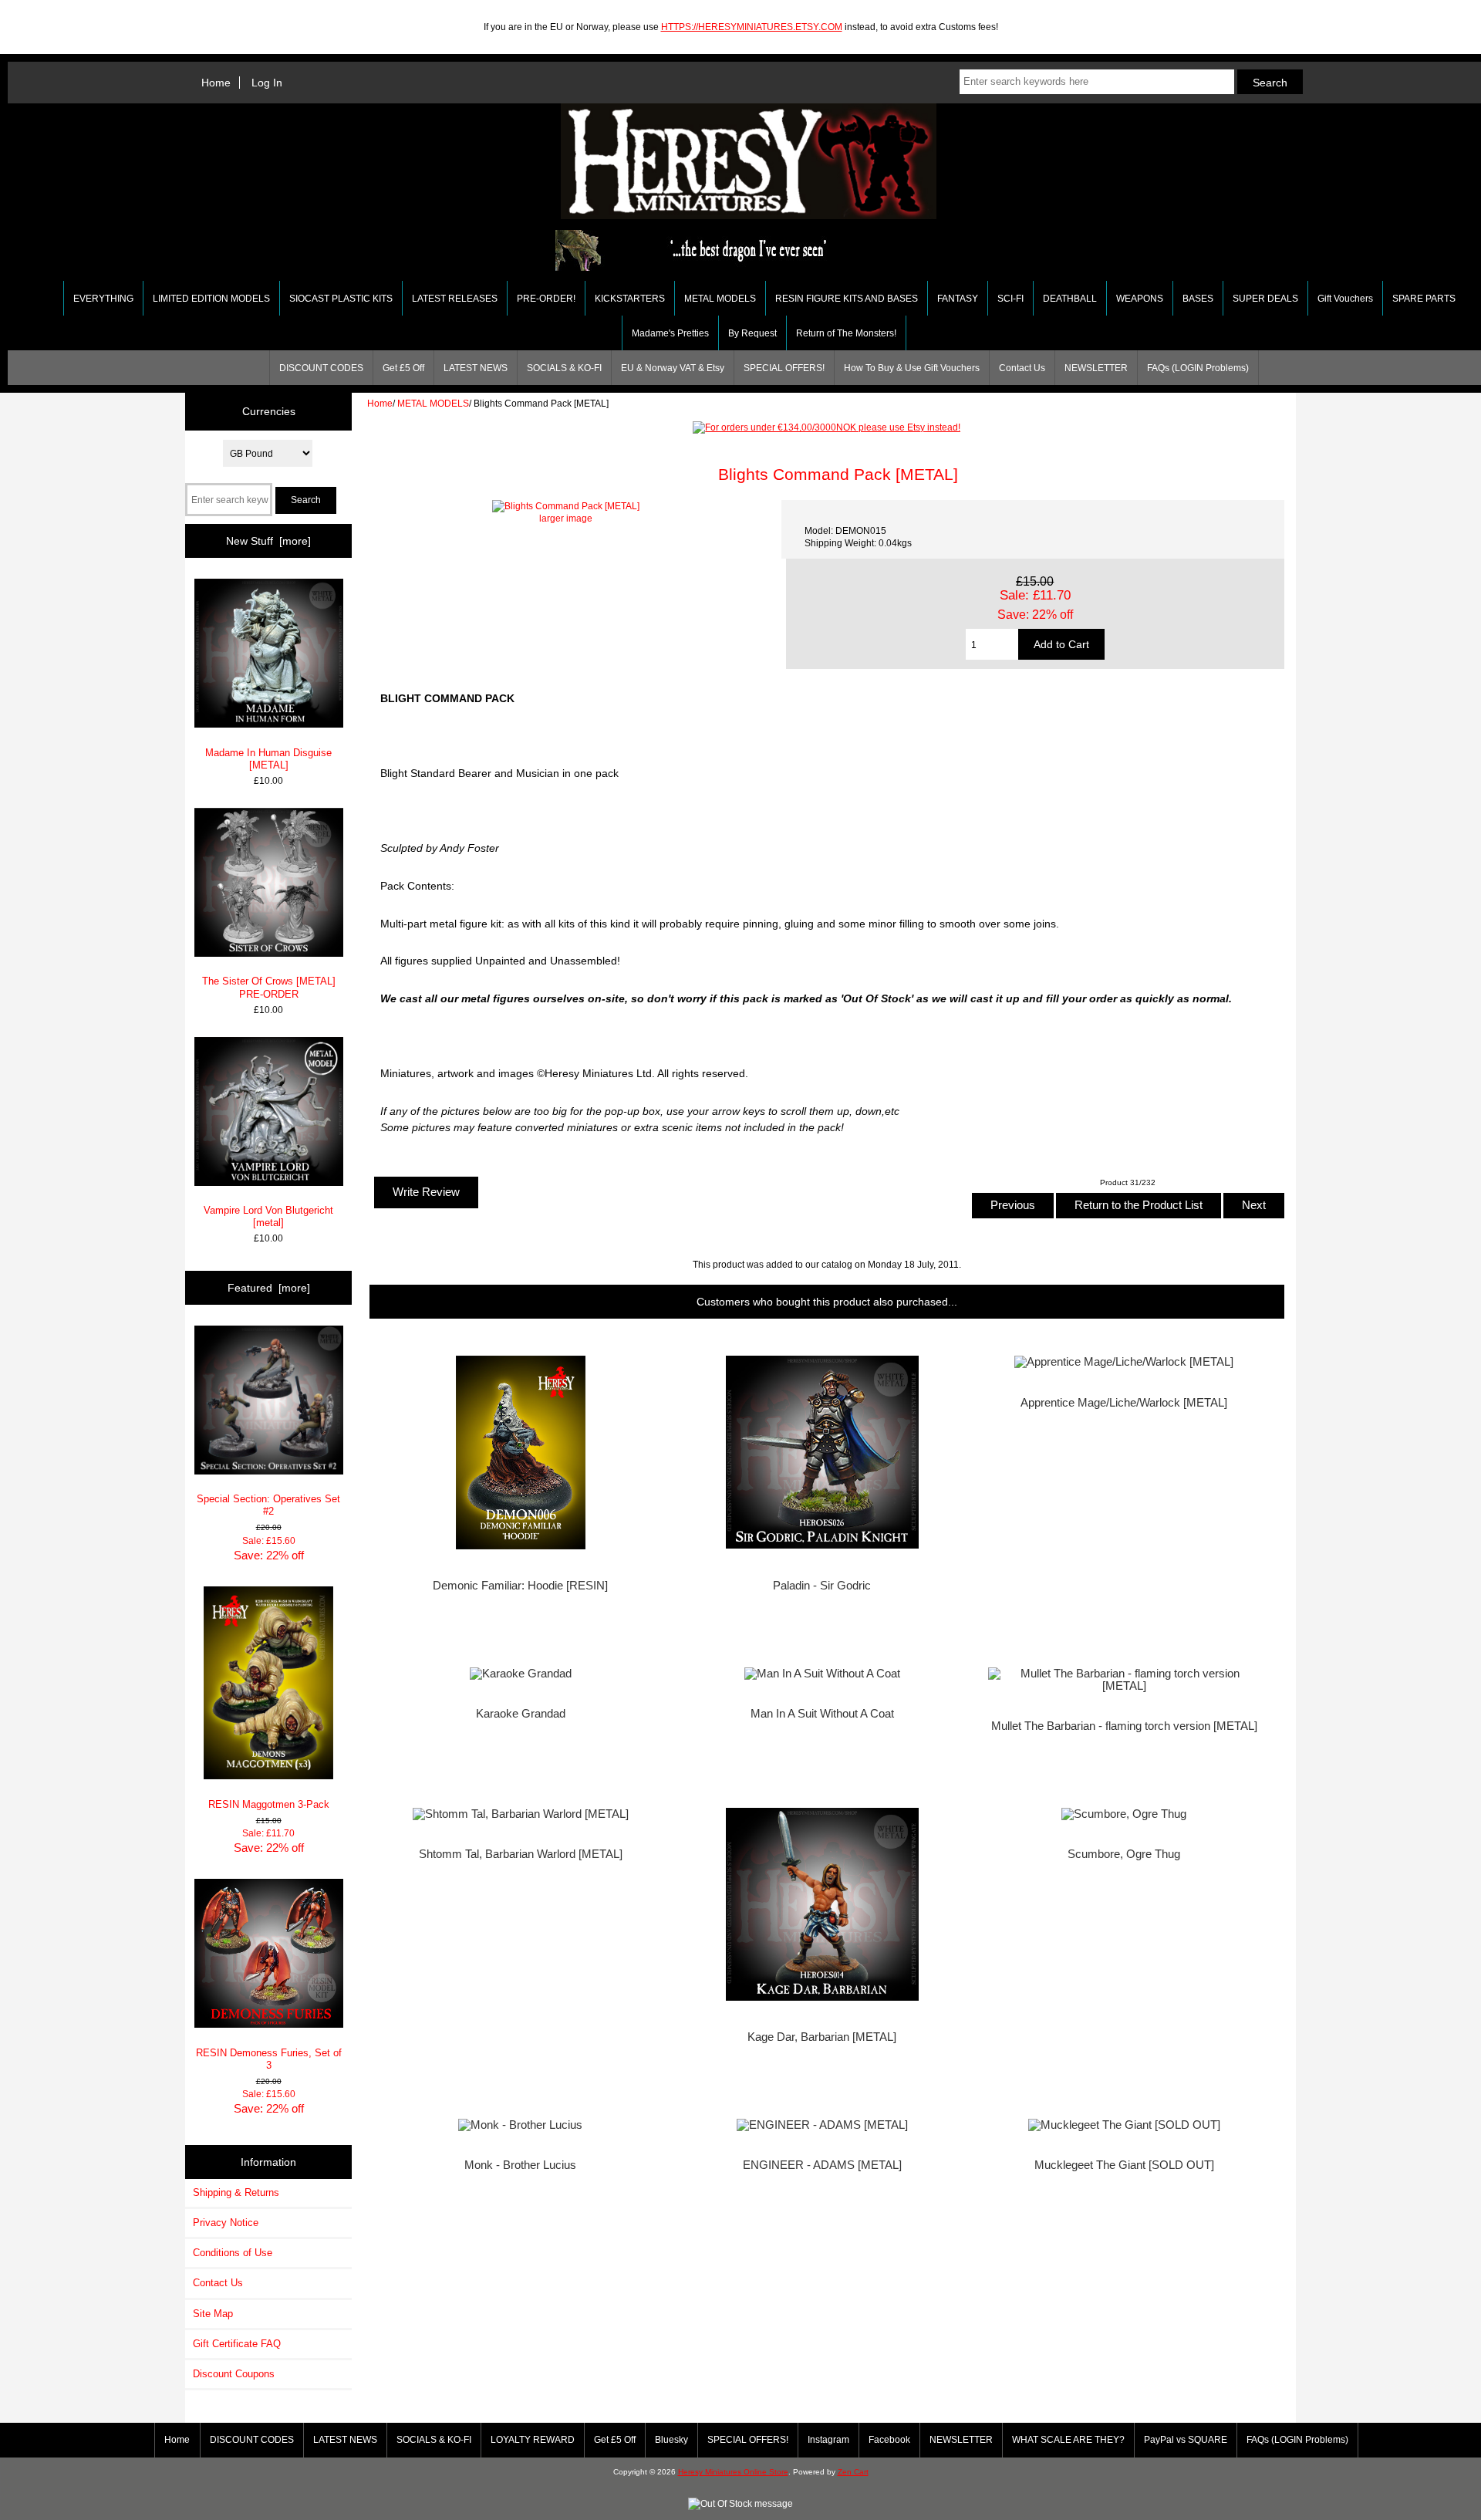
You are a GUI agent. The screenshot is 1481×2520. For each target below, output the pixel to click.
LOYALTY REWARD (533, 2440)
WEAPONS (1140, 299)
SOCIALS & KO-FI (564, 368)
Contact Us (1022, 368)
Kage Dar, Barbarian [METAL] (822, 2037)
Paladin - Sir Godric (822, 1586)
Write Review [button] (426, 1192)
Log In (267, 83)
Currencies (269, 411)
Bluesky (671, 2440)
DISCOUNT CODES (321, 368)
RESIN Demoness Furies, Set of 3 (269, 2059)
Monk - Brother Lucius (520, 2165)
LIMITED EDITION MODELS (211, 299)
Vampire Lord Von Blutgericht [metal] (268, 1216)
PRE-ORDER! (546, 299)
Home (216, 83)
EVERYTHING (103, 299)
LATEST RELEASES (455, 299)
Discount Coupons (234, 2374)
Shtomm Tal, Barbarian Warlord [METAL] (521, 1854)
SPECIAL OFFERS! (784, 368)
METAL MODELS (433, 403)
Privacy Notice (226, 2223)
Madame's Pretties (670, 333)
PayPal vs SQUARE (1186, 2440)
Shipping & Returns (236, 2192)
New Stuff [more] (268, 541)
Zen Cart (853, 2472)
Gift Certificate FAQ (237, 2344)
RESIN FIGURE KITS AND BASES (847, 299)
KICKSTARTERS (630, 299)
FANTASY (958, 299)
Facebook (889, 2440)
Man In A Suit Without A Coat (822, 1714)
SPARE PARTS (1424, 299)
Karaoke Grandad (521, 1714)
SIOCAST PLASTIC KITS (341, 299)
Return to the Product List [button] (1139, 1205)
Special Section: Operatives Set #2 (268, 1505)
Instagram (828, 2440)
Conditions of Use (233, 2253)
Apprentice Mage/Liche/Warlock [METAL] (1124, 1403)
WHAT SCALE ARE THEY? (1068, 2440)
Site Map (213, 2314)
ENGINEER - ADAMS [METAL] (822, 2165)
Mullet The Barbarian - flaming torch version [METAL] (1124, 1726)
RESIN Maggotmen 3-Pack (269, 1804)
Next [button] (1254, 1205)
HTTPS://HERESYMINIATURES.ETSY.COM (752, 27)
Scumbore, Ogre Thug (1124, 1854)
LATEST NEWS (476, 368)
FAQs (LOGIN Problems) (1198, 368)
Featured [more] (269, 1288)
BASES (1198, 299)
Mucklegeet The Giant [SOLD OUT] (1124, 2165)
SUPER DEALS (1265, 299)
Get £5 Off (403, 368)
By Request (752, 333)
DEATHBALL (1070, 299)
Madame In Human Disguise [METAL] (268, 759)
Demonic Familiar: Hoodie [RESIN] (520, 1586)
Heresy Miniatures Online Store (733, 2472)
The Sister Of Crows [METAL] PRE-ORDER (269, 987)
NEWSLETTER (1096, 368)
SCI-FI (1010, 299)
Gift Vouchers (1345, 299)
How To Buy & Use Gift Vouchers (912, 368)
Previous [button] (1013, 1205)
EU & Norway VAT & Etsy (673, 368)
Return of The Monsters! (846, 333)
